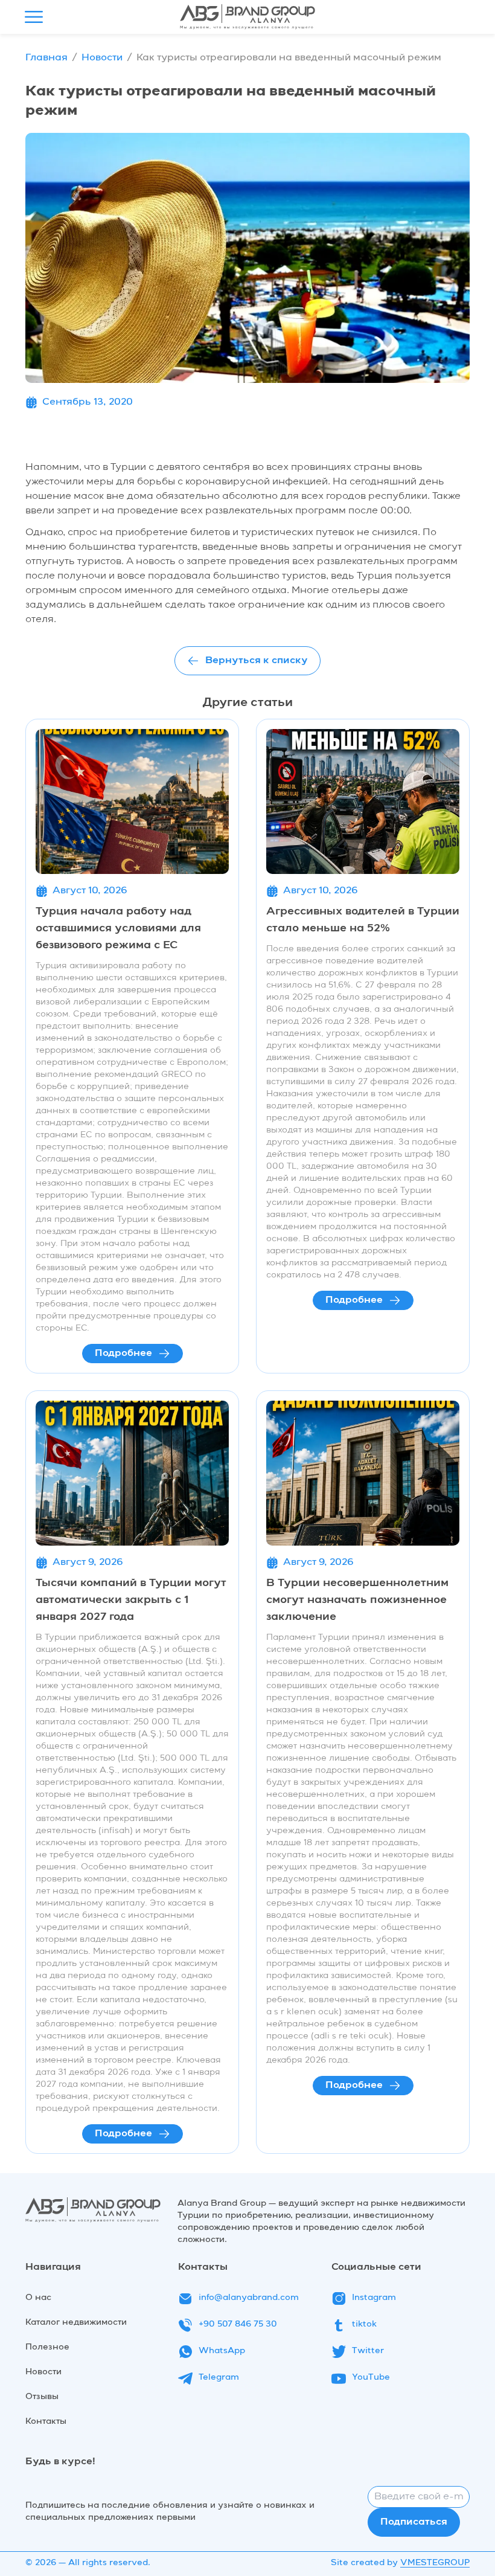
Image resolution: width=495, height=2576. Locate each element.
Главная (46, 58)
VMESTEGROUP (435, 2563)
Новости (102, 58)
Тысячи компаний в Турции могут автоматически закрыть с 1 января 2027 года (131, 1600)
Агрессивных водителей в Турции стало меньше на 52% (363, 920)
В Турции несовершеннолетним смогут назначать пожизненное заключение (357, 1600)
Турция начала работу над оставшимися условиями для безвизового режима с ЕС (118, 928)
